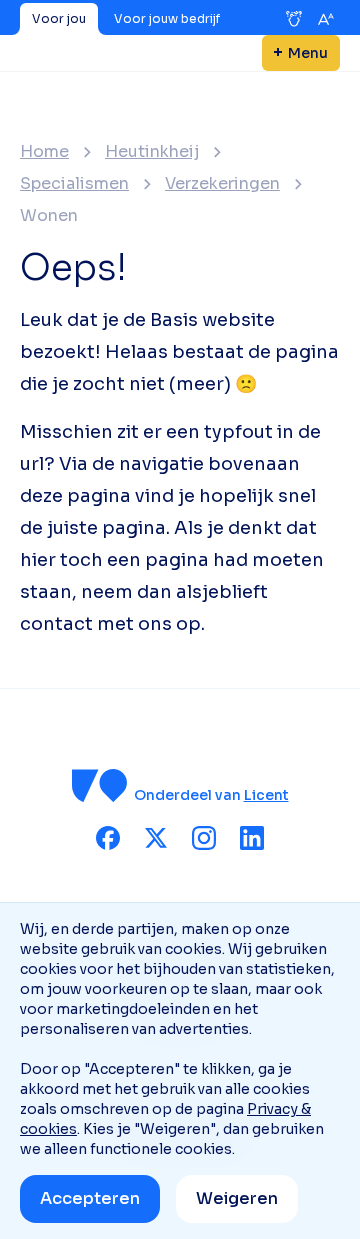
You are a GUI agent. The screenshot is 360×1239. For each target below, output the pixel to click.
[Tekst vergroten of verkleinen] (326, 19)
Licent (266, 795)
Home (44, 152)
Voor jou (59, 18)
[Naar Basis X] (156, 838)
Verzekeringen (222, 184)
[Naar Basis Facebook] (108, 838)
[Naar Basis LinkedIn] (252, 838)
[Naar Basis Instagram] (204, 838)
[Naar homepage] (100, 785)
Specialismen (74, 184)
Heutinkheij (152, 152)
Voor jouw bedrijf (167, 18)
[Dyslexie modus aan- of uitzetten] (294, 19)
